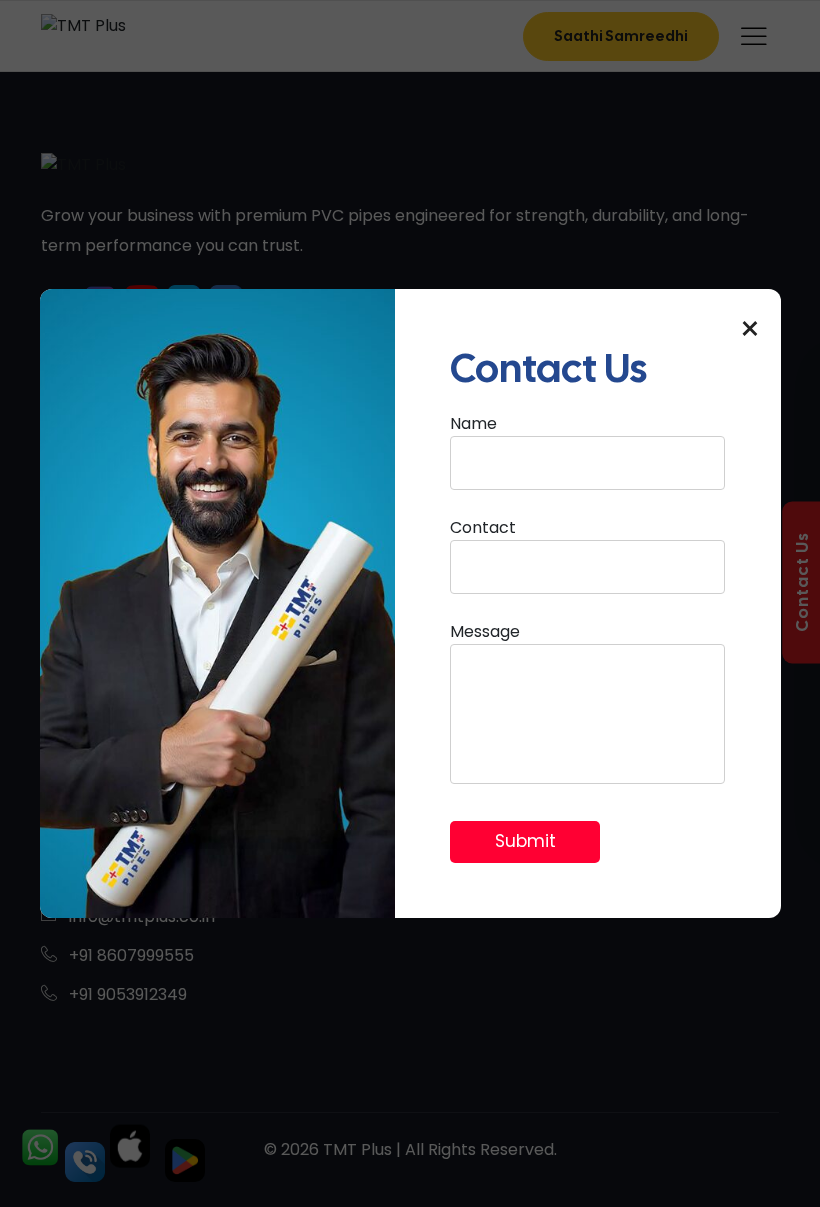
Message (485, 631)
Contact (483, 527)
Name (473, 423)
